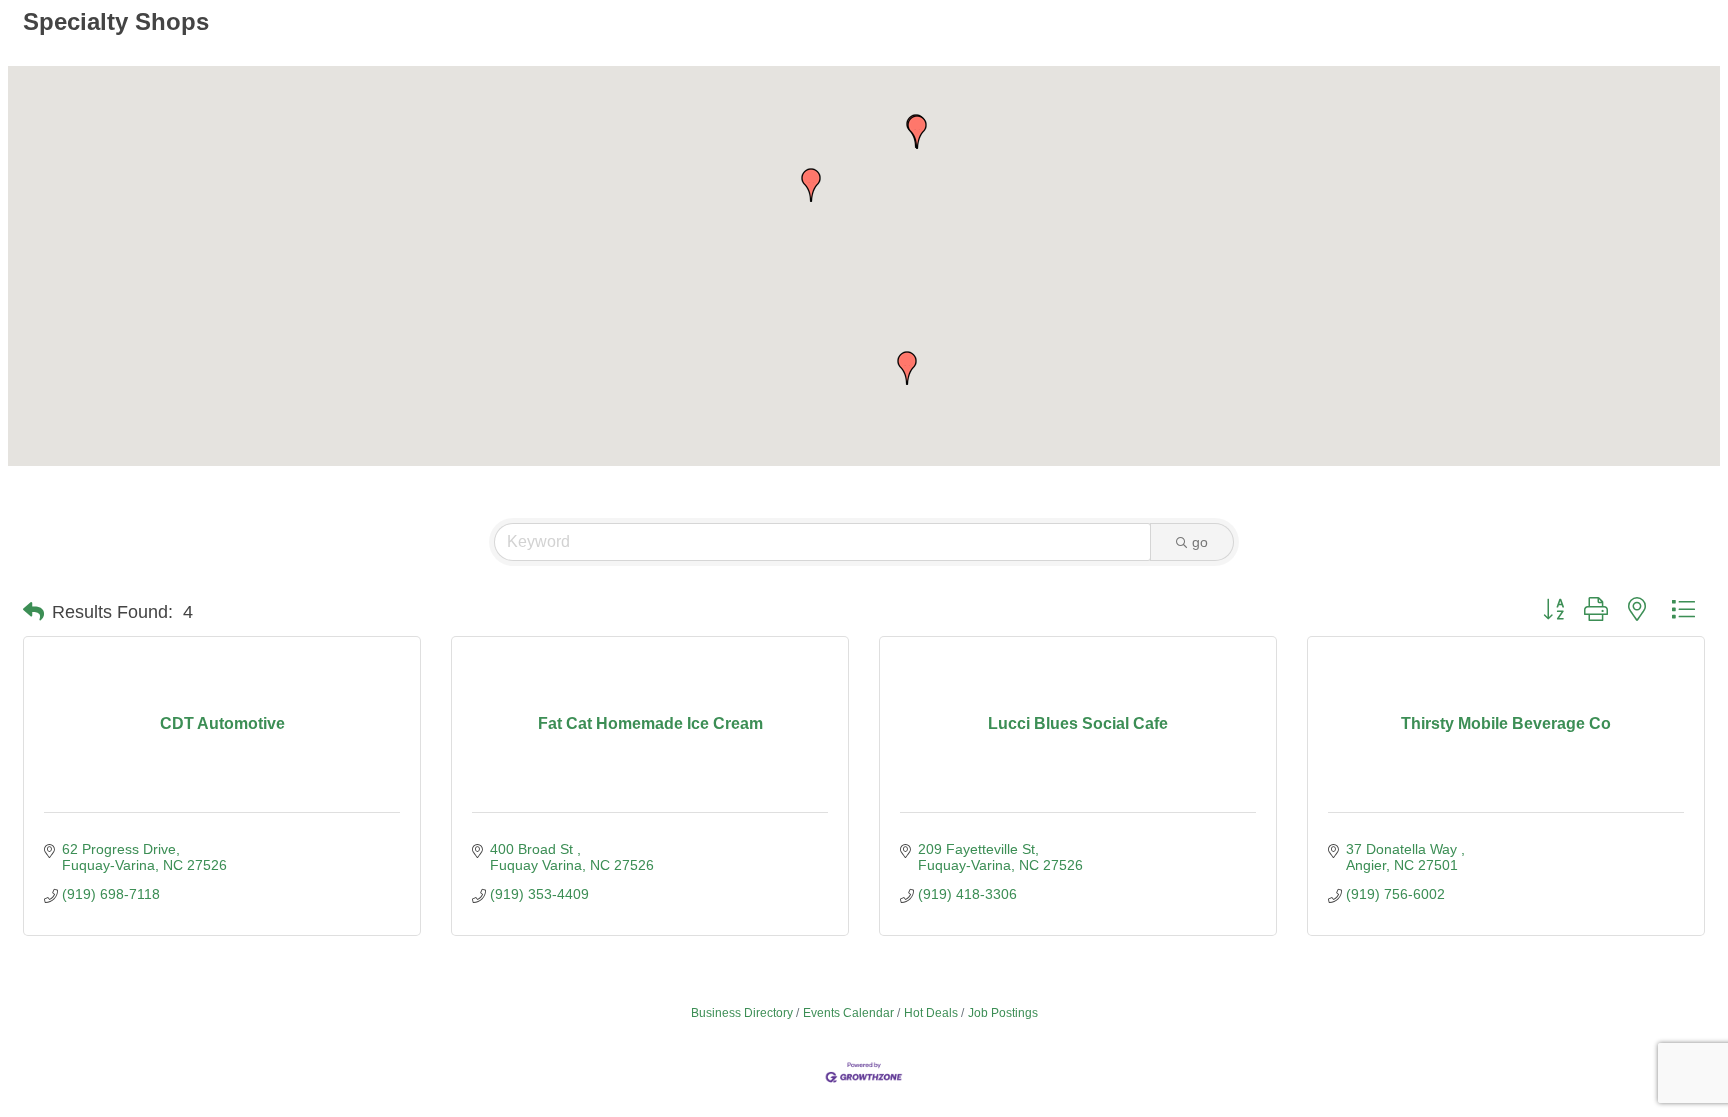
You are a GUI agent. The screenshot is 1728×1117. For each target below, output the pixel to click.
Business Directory (742, 1013)
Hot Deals (931, 1013)
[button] (811, 185)
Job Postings (1003, 1013)
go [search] (1200, 542)
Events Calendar (848, 1013)
